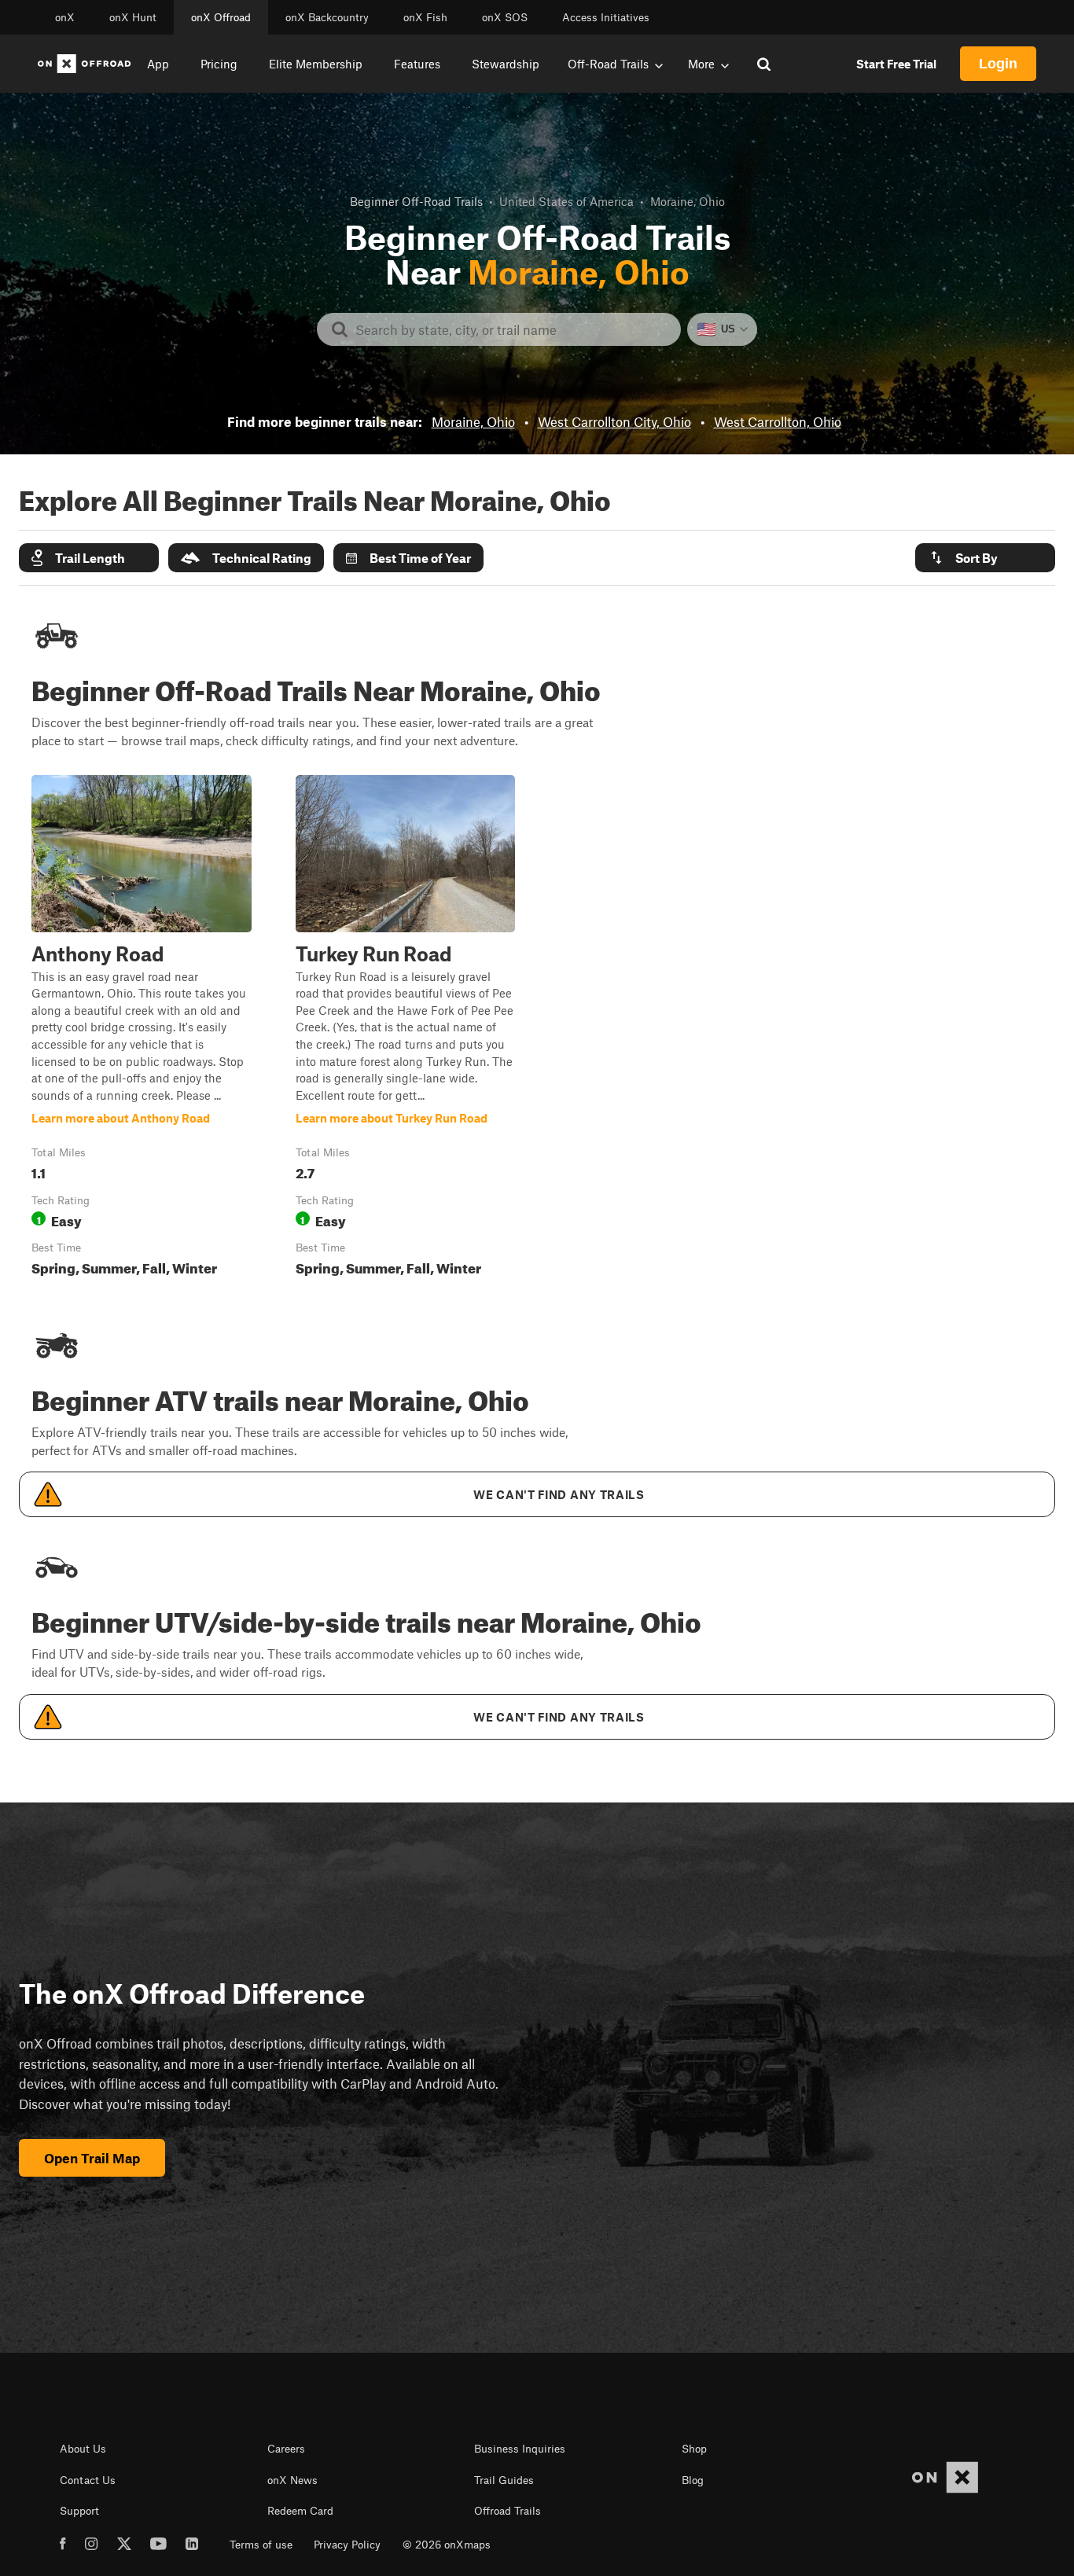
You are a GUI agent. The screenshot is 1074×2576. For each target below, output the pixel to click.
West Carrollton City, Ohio (614, 421)
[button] (89, 558)
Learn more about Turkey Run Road (406, 1029)
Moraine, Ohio (473, 421)
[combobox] (511, 329)
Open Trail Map (92, 2158)
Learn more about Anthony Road (142, 1029)
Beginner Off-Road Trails (416, 201)
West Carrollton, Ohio (778, 421)
